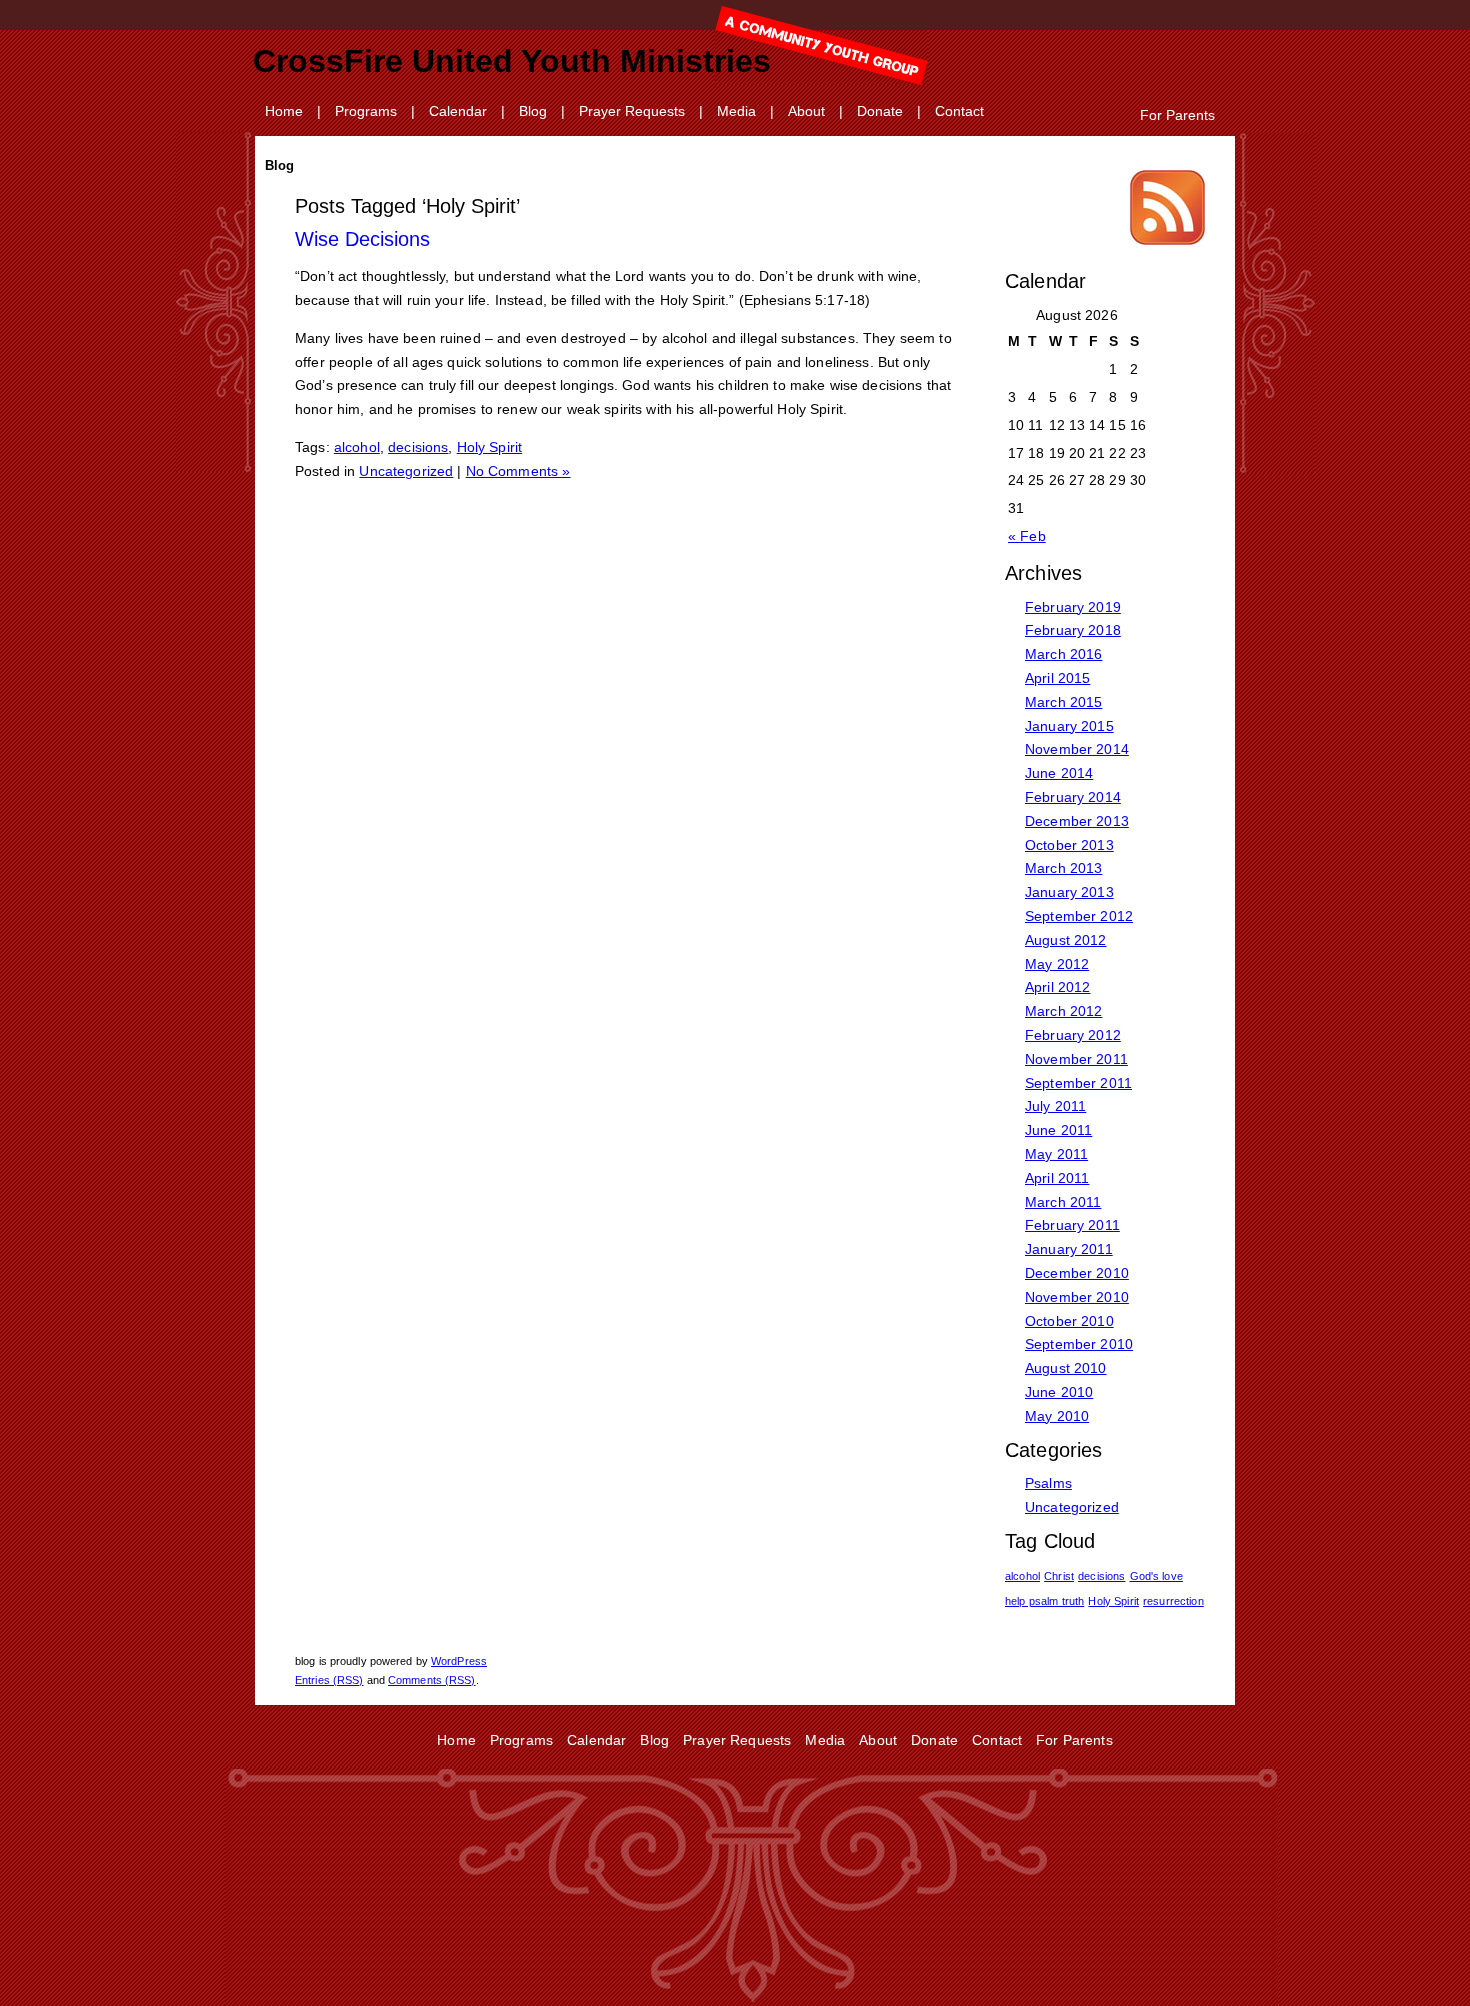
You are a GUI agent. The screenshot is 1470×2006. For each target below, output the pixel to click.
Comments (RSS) (432, 1680)
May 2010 (1057, 1416)
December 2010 (1077, 1273)
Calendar (458, 111)
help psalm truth (1044, 1601)
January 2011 (1069, 1249)
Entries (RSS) (329, 1680)
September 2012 (1079, 916)
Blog (533, 111)
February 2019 (1073, 607)
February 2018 (1073, 630)
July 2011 (1055, 1106)
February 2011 (1072, 1225)
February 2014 (1073, 797)
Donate (880, 111)
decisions (418, 447)
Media (736, 111)
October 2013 (1069, 845)
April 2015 (1057, 678)
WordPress (459, 1661)
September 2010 (1079, 1344)
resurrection (1173, 1601)
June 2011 (1058, 1130)
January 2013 (1069, 892)
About (806, 111)
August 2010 (1066, 1368)
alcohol (357, 447)
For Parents (1177, 115)
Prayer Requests (632, 111)
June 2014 (1059, 773)
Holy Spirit (490, 447)
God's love (1156, 1576)
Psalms (1048, 1483)
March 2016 (1063, 654)
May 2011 (1056, 1154)
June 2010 (1059, 1392)
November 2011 (1076, 1059)
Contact (959, 111)
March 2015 (1063, 702)
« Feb (1027, 536)
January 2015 (1069, 726)
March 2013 (1063, 868)
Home (284, 111)
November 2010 (1077, 1297)
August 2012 (1066, 940)
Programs (366, 111)
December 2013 (1077, 821)
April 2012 (1057, 987)
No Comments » (518, 471)
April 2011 (1057, 1178)
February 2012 (1073, 1035)
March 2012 (1063, 1011)
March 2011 (1063, 1202)
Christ (1059, 1576)
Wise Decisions (362, 239)
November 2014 (1077, 749)
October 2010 (1069, 1321)
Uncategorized (406, 471)
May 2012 (1057, 964)
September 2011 (1078, 1083)
